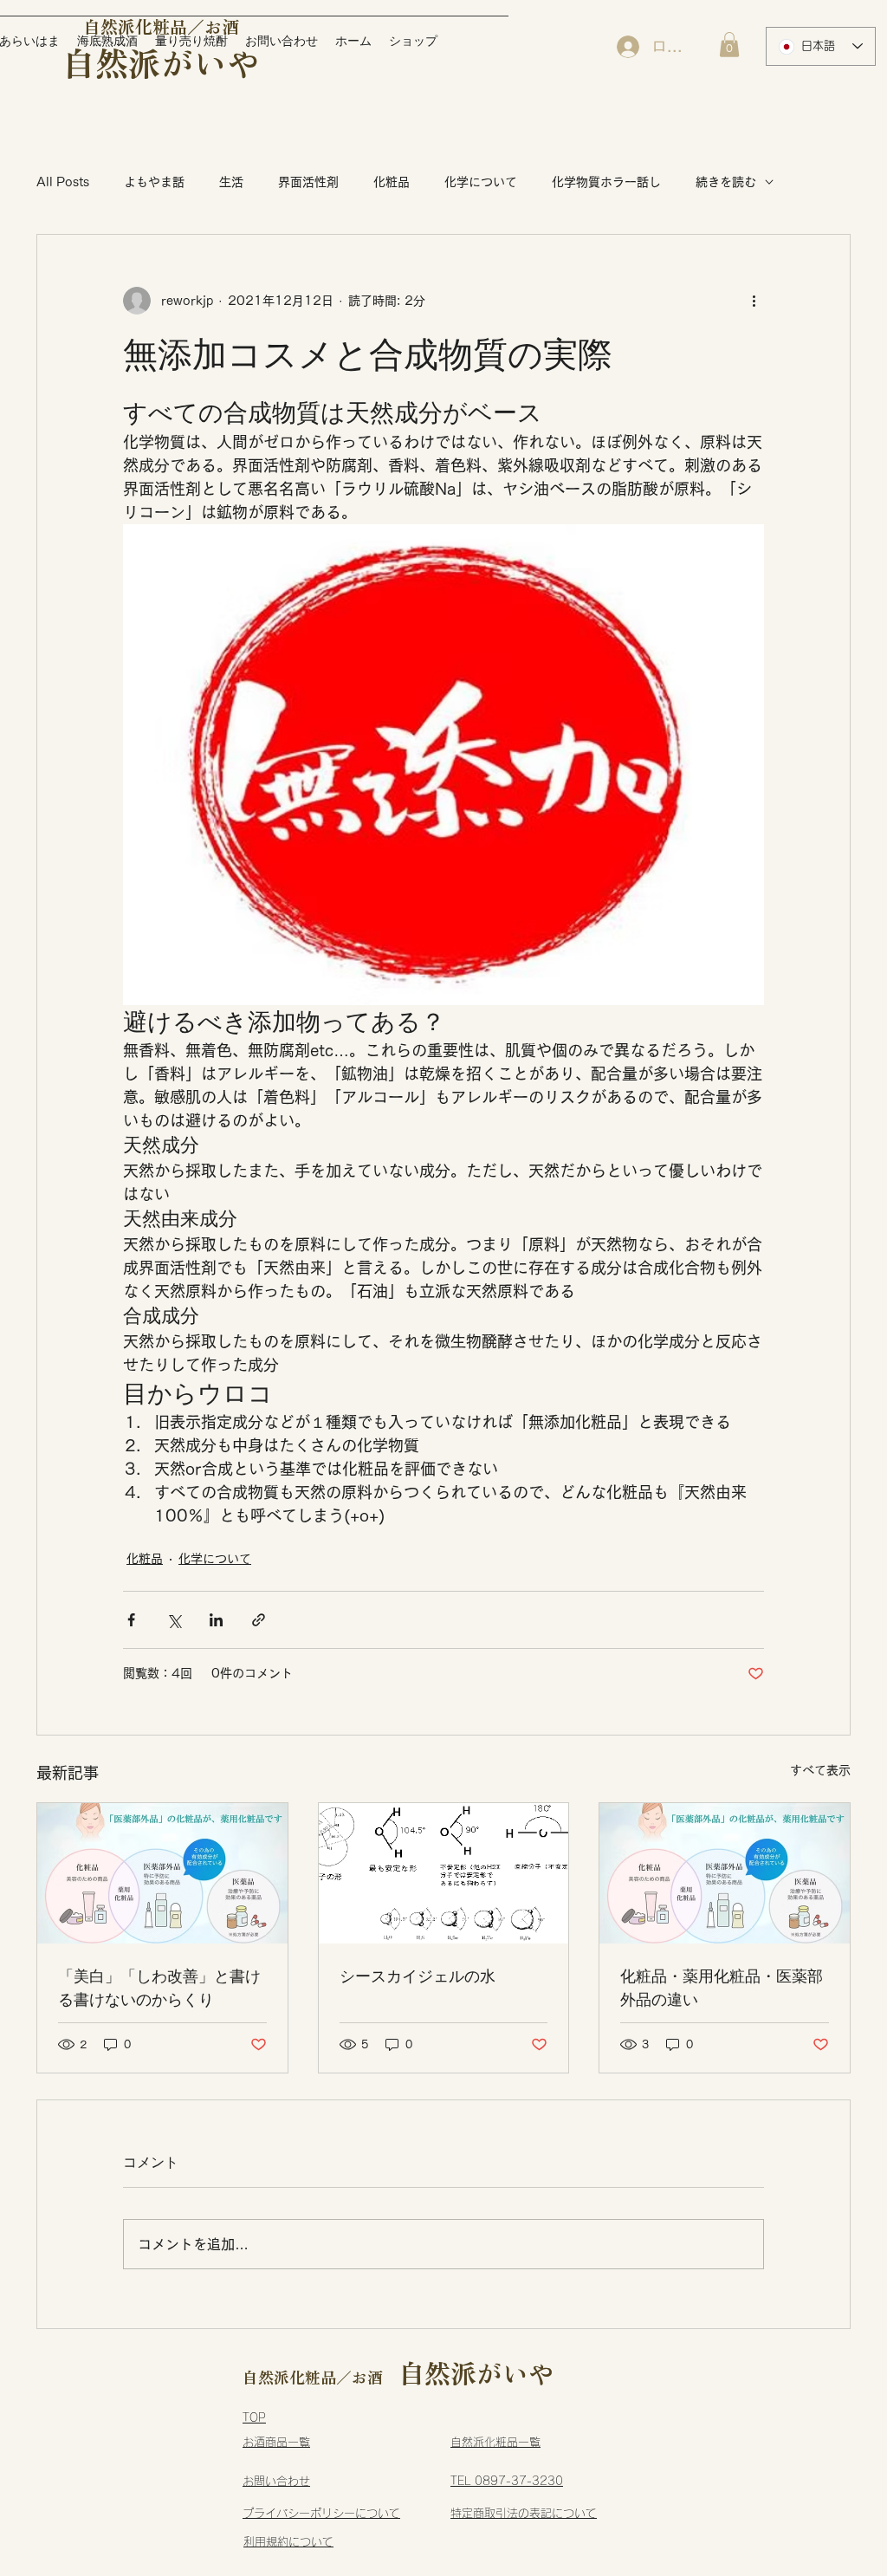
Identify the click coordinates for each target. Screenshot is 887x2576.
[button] (729, 45)
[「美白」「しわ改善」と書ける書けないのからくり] (162, 1873)
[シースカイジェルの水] (444, 1873)
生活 (231, 182)
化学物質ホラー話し (606, 182)
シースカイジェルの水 (418, 1976)
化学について (481, 182)
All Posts (63, 182)
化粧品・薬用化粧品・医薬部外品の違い (722, 1988)
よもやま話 (154, 182)
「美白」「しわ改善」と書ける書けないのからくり (159, 1988)
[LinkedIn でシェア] (216, 1620)
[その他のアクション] (754, 301)
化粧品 (392, 182)
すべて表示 (820, 1770)
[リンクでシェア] (259, 1620)
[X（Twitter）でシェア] (174, 1620)
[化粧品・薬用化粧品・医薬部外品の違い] (725, 1873)
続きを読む (726, 182)
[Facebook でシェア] (131, 1620)
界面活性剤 (308, 182)
